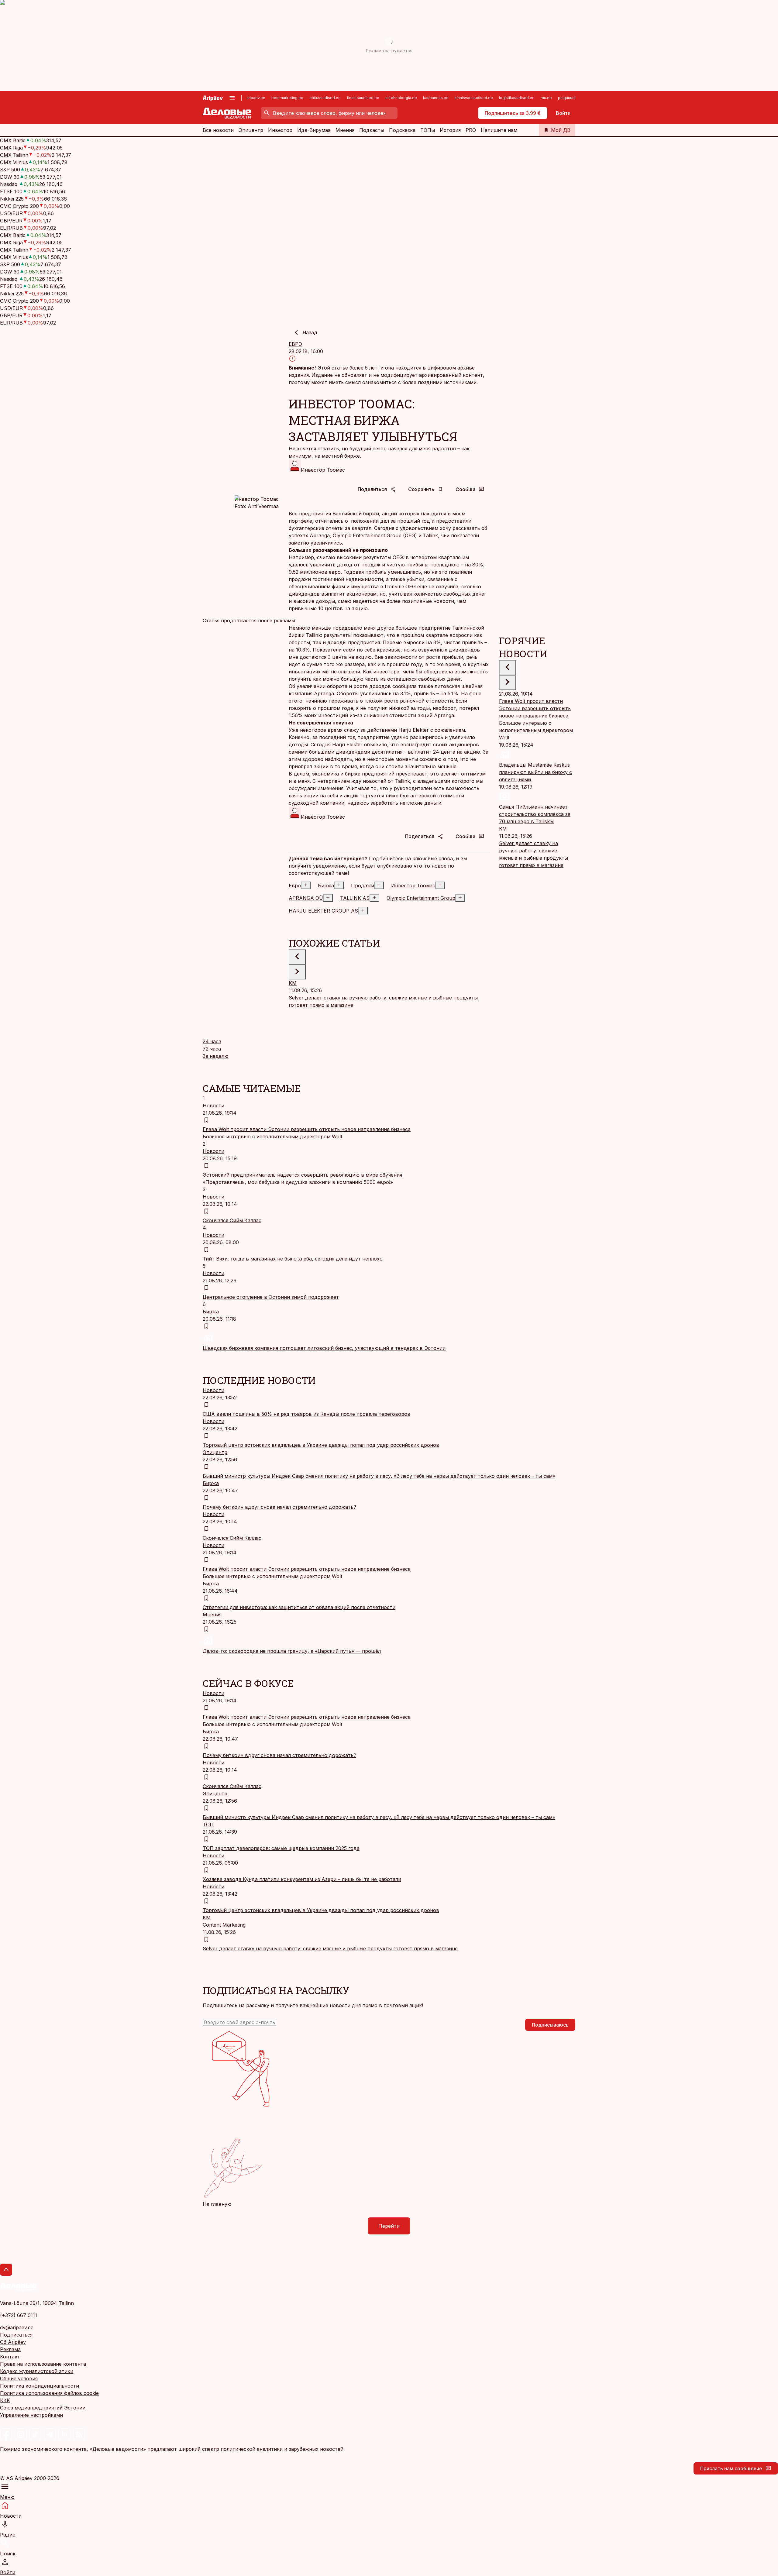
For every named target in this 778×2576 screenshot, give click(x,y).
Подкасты (372, 130)
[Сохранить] (206, 1120)
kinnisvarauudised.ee (474, 98)
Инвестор (280, 130)
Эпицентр (251, 130)
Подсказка (402, 130)
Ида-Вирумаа (314, 130)
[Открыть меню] (232, 98)
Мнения (345, 130)
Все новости (218, 130)
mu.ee (546, 98)
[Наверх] (6, 2270)
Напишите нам (499, 130)
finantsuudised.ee (363, 98)
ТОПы (428, 130)
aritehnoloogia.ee (401, 98)
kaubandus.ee (436, 98)
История (450, 130)
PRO (471, 130)
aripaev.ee (256, 98)
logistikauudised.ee (517, 98)
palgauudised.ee (573, 98)
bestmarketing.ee (287, 98)
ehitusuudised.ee (325, 98)
